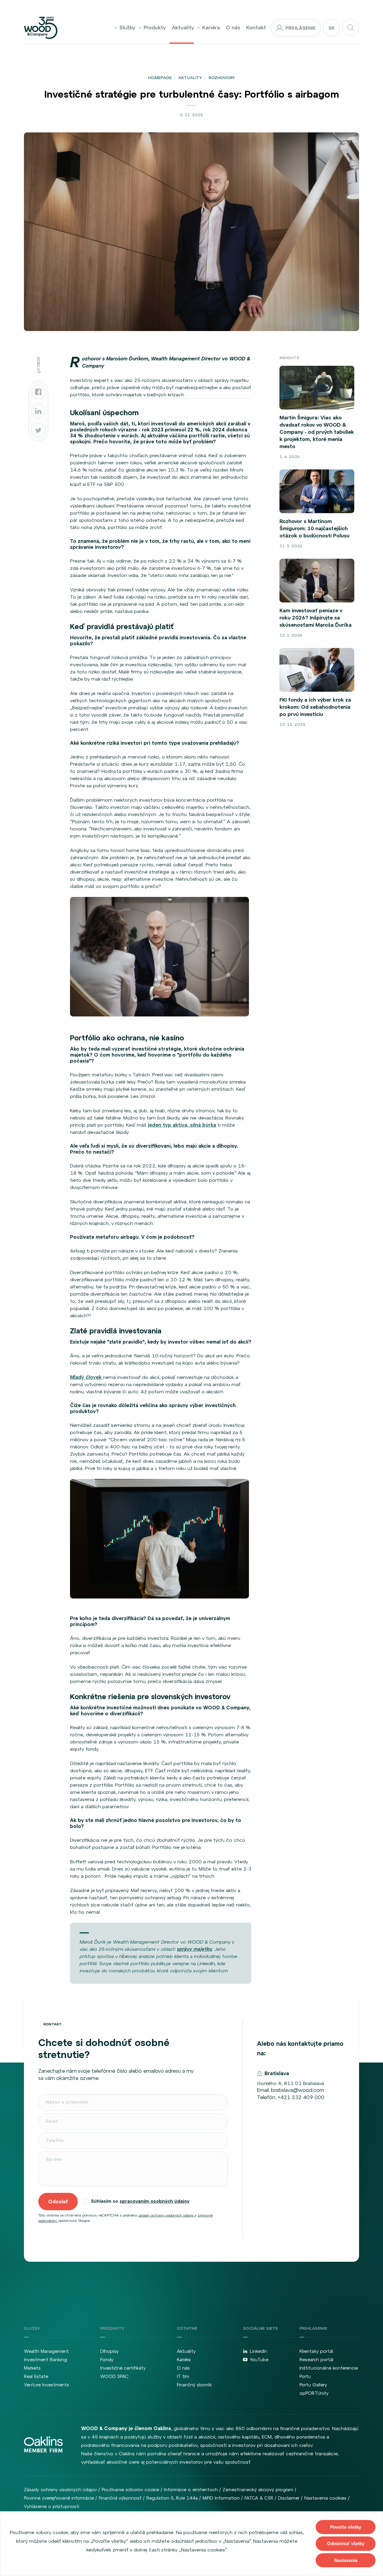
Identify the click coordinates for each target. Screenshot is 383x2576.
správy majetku (194, 1949)
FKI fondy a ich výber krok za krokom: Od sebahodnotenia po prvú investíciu (315, 707)
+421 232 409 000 (301, 2097)
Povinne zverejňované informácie (59, 2498)
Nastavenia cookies (325, 2498)
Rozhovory (222, 78)
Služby (127, 28)
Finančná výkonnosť (120, 2498)
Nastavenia (346, 2560)
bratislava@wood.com (298, 2090)
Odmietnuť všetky (346, 2543)
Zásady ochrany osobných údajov (60, 2490)
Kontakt (256, 28)
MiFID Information (221, 2498)
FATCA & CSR (259, 2498)
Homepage (160, 78)
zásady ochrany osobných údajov (167, 2215)
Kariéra (211, 28)
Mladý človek (86, 1377)
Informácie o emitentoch (191, 2490)
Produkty (155, 28)
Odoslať (58, 2202)
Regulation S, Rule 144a (172, 2498)
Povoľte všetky (346, 2527)
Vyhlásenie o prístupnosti (52, 2506)
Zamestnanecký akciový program (258, 2490)
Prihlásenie (301, 28)
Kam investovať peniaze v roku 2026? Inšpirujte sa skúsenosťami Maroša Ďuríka (316, 618)
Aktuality (183, 28)
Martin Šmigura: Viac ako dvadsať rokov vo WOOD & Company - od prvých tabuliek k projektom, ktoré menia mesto (317, 432)
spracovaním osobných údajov (155, 2201)
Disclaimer (289, 2498)
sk (332, 28)
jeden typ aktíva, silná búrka (182, 1125)
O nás (233, 28)
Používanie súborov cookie (130, 2490)
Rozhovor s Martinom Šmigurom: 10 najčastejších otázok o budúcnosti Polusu (314, 528)
